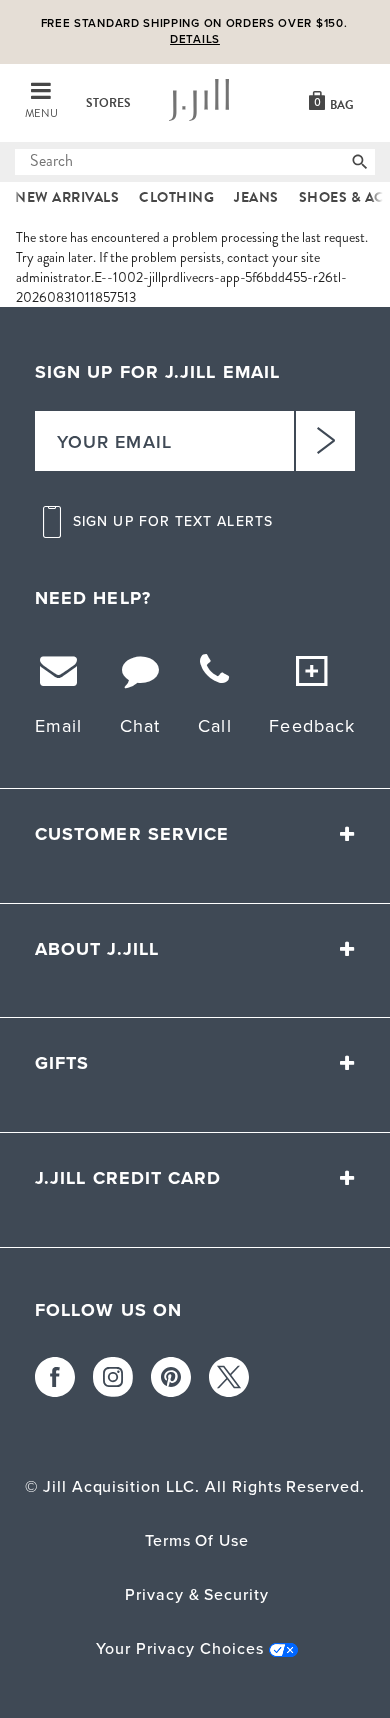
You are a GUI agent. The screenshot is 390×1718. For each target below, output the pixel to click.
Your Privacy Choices (179, 1648)
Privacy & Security (197, 1594)
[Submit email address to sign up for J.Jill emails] (325, 441)
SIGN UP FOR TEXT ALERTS (173, 522)
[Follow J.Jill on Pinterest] (171, 1377)
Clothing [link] (176, 197)
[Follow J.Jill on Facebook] (55, 1377)
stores (108, 103)
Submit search (27, 162)
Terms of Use (197, 1540)
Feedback (312, 726)
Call (214, 726)
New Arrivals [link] (67, 197)
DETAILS (195, 39)
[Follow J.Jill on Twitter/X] (229, 1377)
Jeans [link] (256, 197)
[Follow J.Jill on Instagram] (113, 1377)
